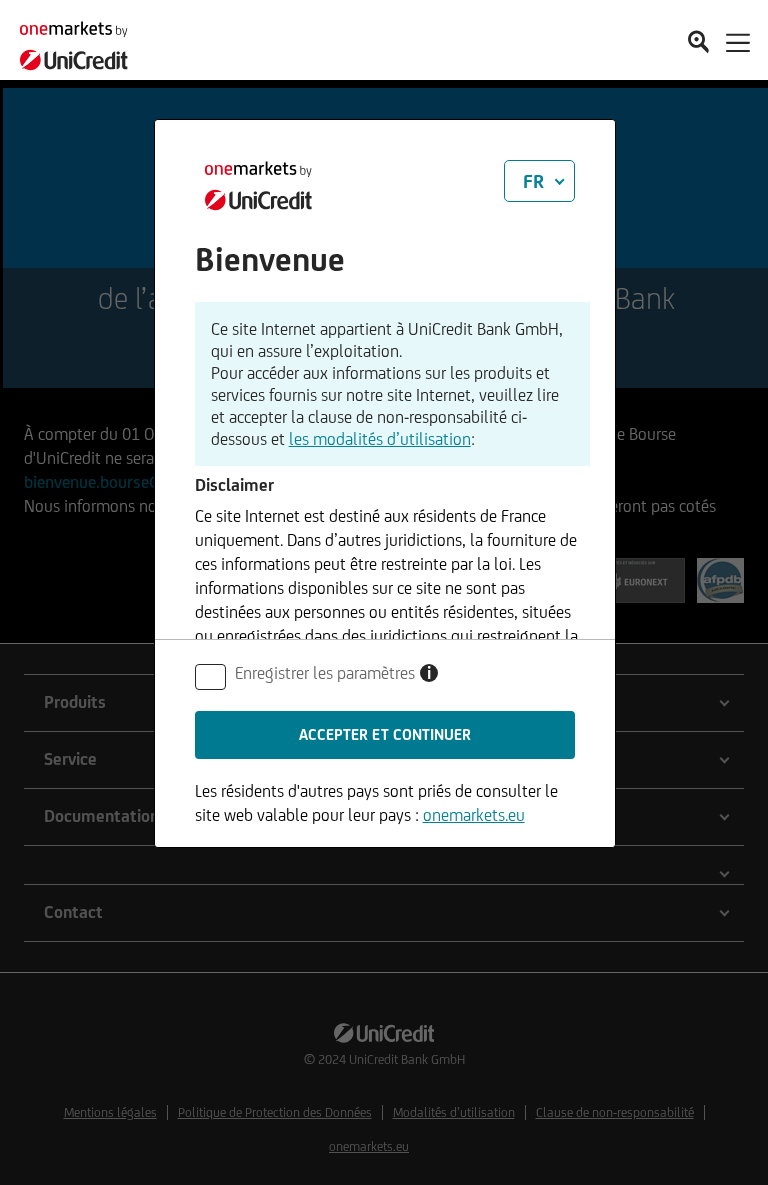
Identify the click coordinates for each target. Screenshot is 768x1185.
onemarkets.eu (474, 815)
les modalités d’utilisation (380, 439)
